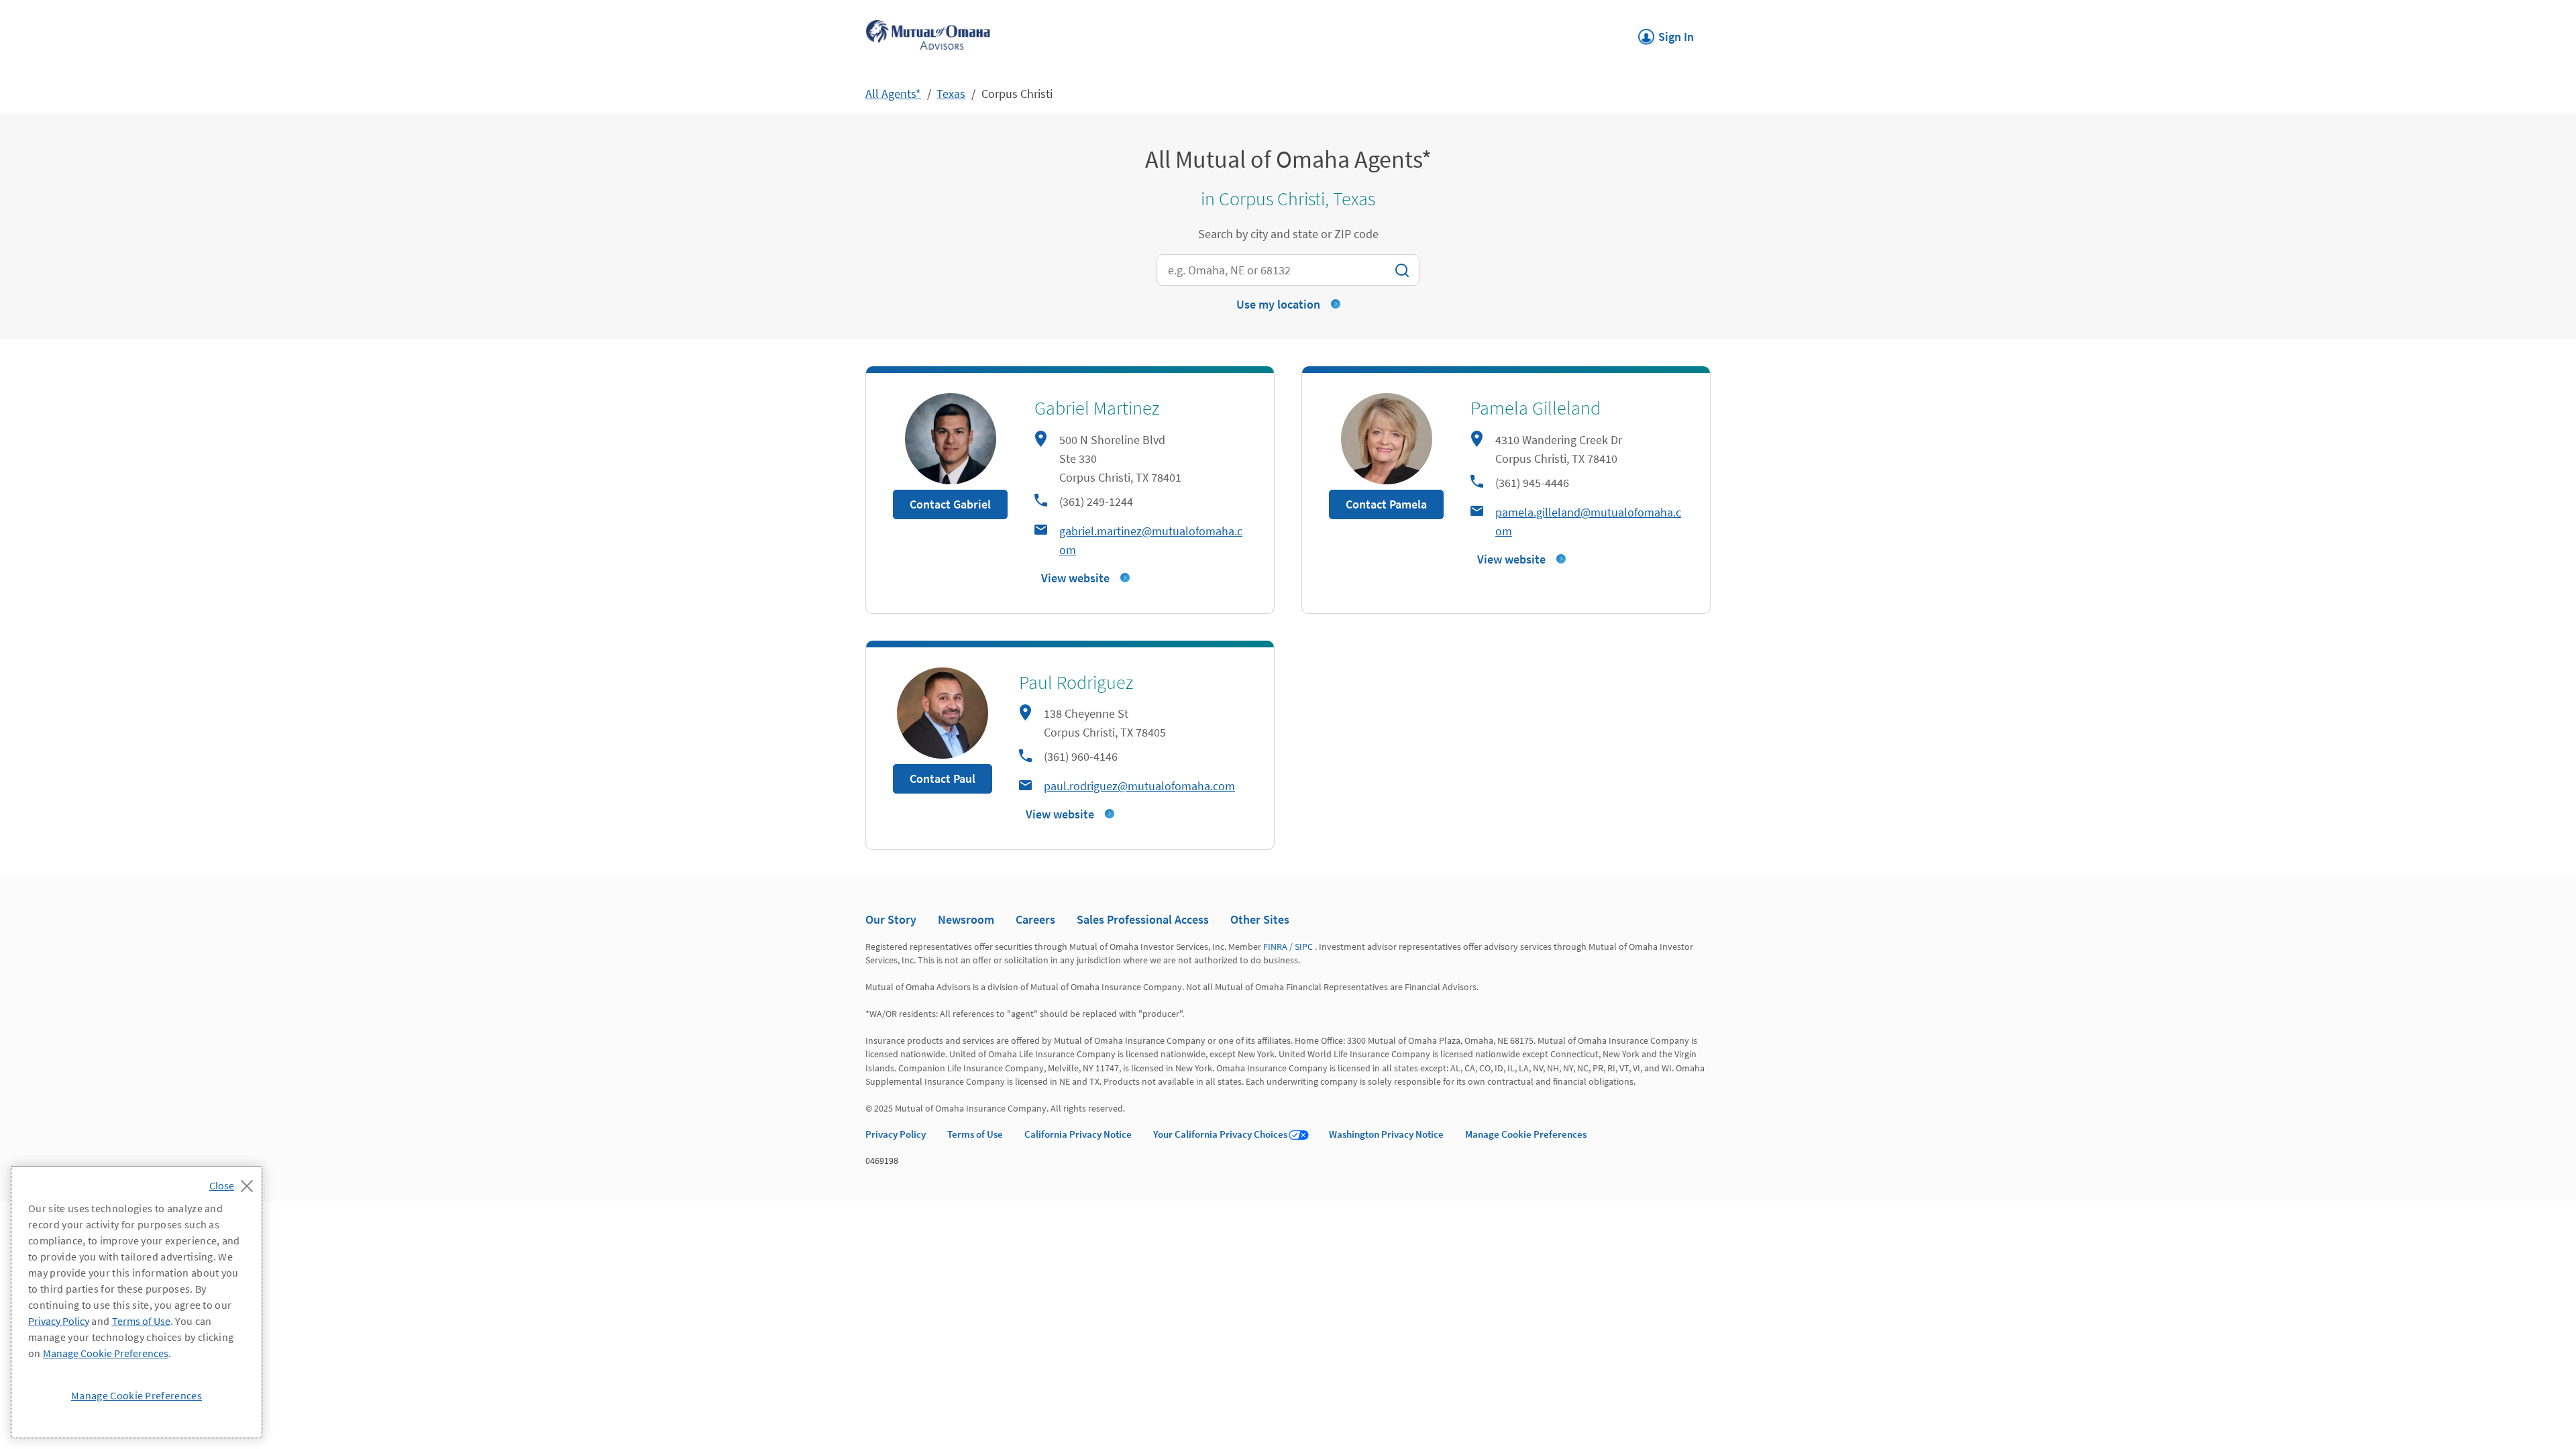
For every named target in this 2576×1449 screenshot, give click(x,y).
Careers (1035, 919)
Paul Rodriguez (1076, 682)
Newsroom (966, 919)
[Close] (234, 1182)
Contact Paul (943, 779)
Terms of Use (975, 1134)
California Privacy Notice (1078, 1134)
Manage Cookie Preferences (1526, 1134)
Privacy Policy (896, 1134)
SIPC (1304, 947)
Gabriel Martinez (1097, 408)
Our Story (891, 919)
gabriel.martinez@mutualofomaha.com (1151, 540)
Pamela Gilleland (1536, 408)
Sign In (1666, 33)
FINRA (1275, 947)
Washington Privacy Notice (1386, 1134)
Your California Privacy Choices (1220, 1134)
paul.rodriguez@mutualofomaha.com (1139, 786)
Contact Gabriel (950, 504)
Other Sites (1260, 919)
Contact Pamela (1386, 504)
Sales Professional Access (1143, 919)
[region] (137, 1302)
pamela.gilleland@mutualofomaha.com (1588, 522)
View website (1075, 578)
